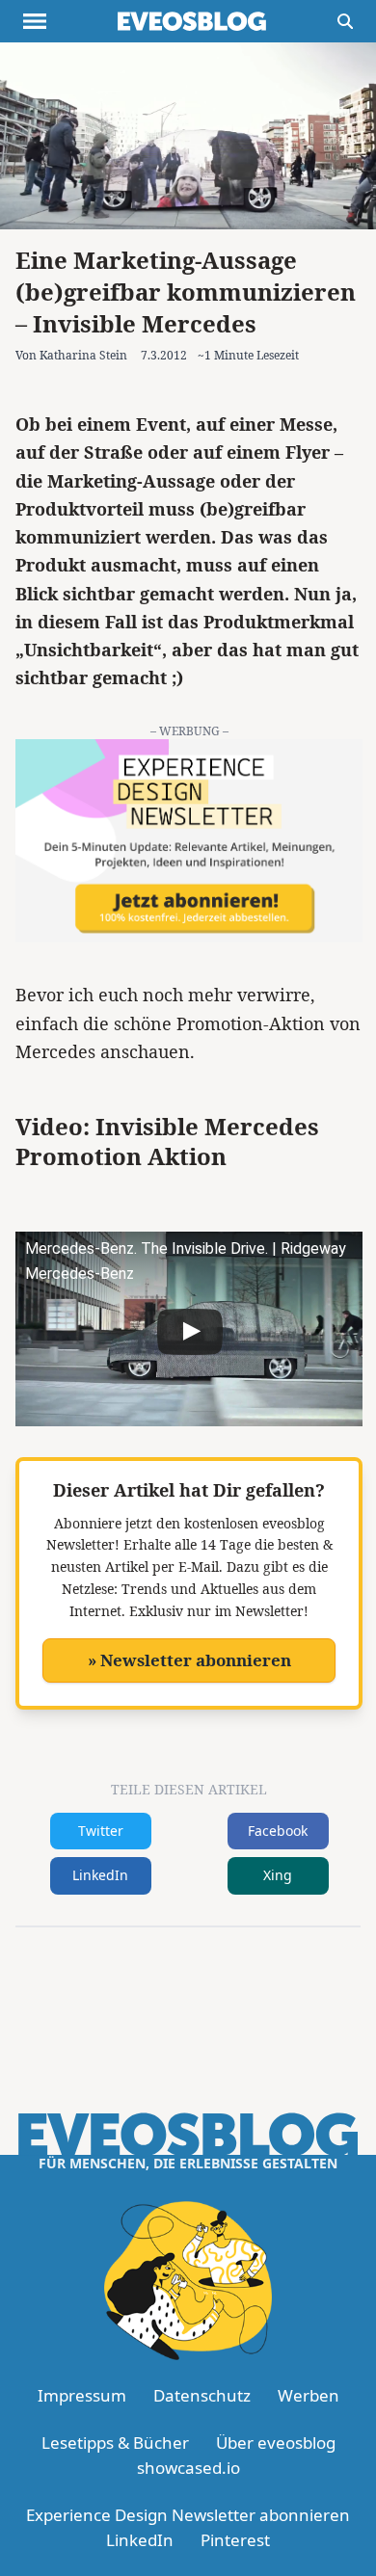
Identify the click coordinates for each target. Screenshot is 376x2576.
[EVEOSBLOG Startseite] (192, 21)
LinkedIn (100, 1875)
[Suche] (345, 21)
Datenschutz (202, 2395)
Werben (309, 2395)
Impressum (82, 2395)
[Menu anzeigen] (35, 21)
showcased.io (188, 2468)
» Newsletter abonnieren (189, 1660)
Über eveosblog (276, 2443)
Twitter (101, 1831)
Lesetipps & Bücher (115, 2443)
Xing (278, 1875)
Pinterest (235, 2540)
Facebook (278, 1831)
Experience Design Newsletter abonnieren (188, 2515)
